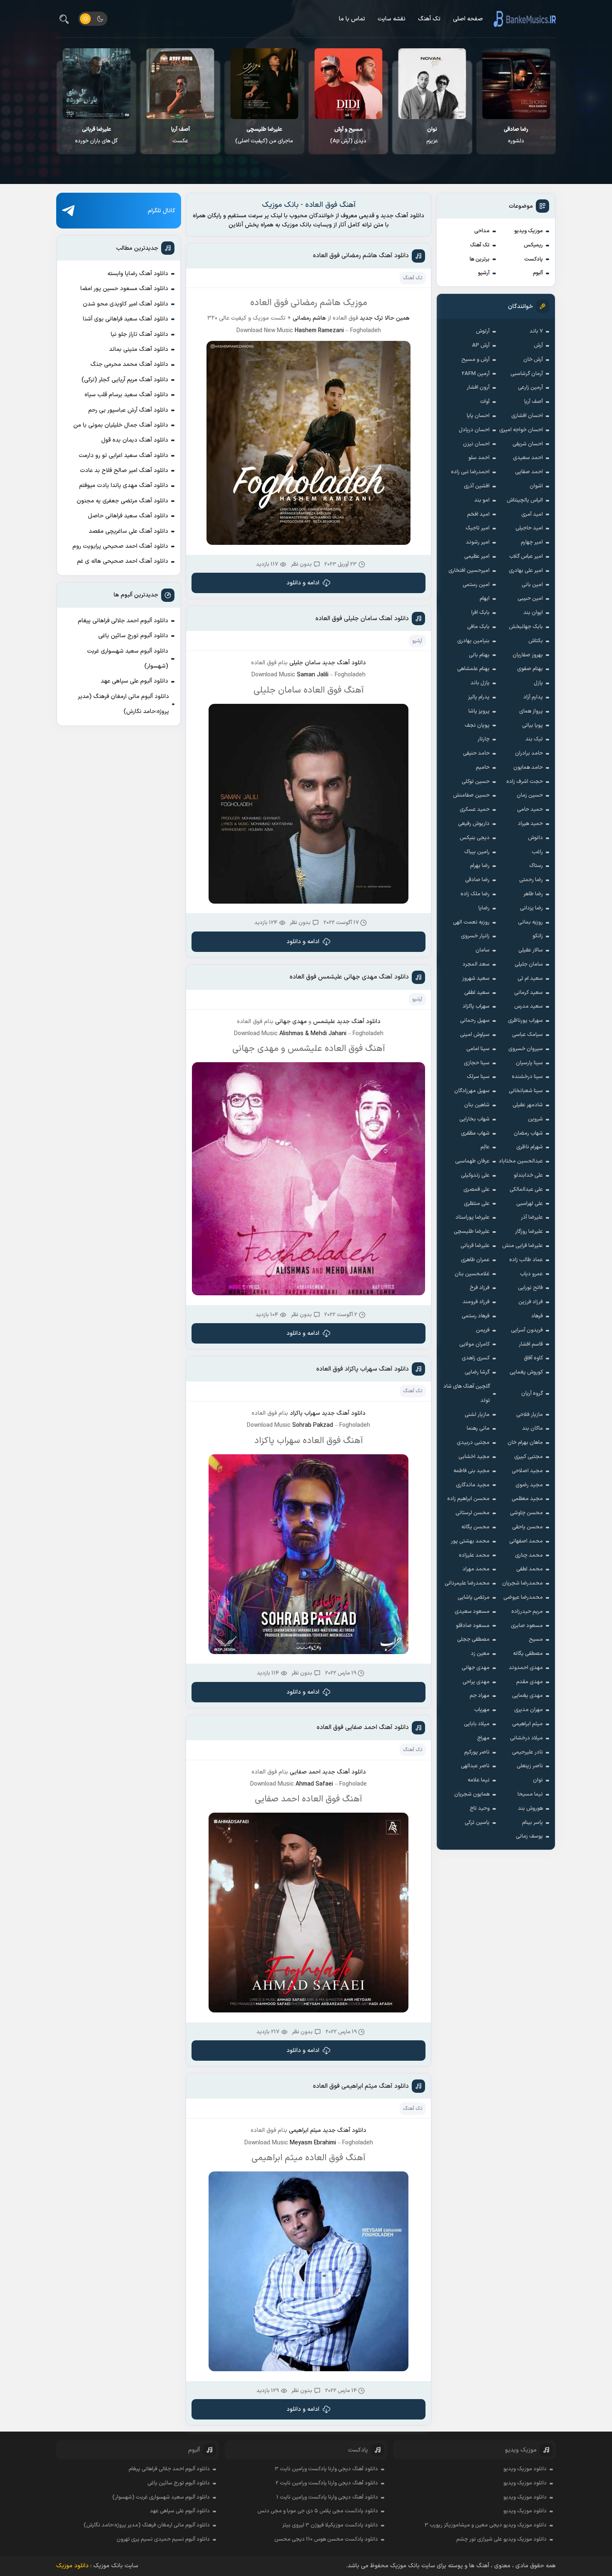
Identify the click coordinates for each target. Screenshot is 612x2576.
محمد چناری (529, 1555)
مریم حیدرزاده (527, 1612)
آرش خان (533, 360)
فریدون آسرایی (527, 1330)
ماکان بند (532, 1428)
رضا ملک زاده (475, 894)
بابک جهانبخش (526, 627)
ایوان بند (533, 613)
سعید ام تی (530, 979)
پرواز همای (531, 711)
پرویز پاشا (479, 711)
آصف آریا (534, 402)
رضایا (484, 908)
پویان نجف (477, 725)
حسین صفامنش (471, 795)
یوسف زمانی (529, 1836)
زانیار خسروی (475, 936)
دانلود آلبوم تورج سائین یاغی (133, 636)
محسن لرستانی (473, 1513)
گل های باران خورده (180, 135)
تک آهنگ (429, 19)
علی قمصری (476, 1190)
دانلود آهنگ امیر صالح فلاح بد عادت (124, 471)
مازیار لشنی (477, 1415)
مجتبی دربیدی (473, 1443)
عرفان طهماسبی (472, 1161)
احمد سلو (479, 458)
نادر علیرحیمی (527, 1752)
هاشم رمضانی (309, 318)
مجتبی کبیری (529, 1457)
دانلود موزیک (72, 2566)
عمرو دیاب (531, 1274)
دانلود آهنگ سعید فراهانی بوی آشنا (126, 319)
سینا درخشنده (527, 1077)
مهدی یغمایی (527, 1696)
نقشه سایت (392, 19)
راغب (537, 852)
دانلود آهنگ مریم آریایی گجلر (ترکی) (125, 380)
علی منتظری (477, 1204)
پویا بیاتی (532, 725)
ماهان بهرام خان (525, 1443)
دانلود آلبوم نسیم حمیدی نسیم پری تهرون (163, 2539)
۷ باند (536, 331)
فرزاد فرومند (476, 1302)
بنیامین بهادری (473, 641)
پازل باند (480, 683)
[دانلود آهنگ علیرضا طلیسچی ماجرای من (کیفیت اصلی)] (348, 84)
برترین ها (480, 259)
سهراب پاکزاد (476, 1006)
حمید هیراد (530, 824)
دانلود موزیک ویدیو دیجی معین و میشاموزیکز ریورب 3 (486, 2525)
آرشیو (484, 273)
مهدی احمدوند (526, 1668)
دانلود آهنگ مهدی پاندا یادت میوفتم (124, 486)
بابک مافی (478, 627)
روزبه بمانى (530, 922)
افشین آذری (477, 486)
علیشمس (324, 1022)
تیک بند (534, 739)
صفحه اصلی (468, 19)
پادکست (534, 259)
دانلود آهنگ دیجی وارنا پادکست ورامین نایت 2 (327, 2483)
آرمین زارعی (530, 388)
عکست (265, 135)
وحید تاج (480, 1808)
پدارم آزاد (533, 697)
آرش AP (481, 345)
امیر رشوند (478, 542)
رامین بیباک (477, 852)
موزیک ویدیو (529, 231)
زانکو (538, 936)
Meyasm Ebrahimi (313, 2143)
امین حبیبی (530, 599)
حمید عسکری (475, 810)
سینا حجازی (477, 1063)
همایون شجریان (472, 1794)
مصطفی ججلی (473, 1639)
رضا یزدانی (531, 908)
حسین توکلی (476, 782)
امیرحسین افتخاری (469, 571)
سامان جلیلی (529, 964)
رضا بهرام (480, 866)
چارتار (484, 739)
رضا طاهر (533, 894)
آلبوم (538, 273)
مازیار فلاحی (530, 1415)
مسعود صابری (527, 1626)
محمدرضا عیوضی (523, 1597)
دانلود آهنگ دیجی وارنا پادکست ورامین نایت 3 (326, 2469)
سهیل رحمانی (475, 1021)
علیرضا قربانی (475, 1246)
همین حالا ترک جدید (385, 318)
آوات (485, 402)
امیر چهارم (532, 542)
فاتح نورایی (530, 1288)
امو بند (482, 500)
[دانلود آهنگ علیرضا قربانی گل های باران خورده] (180, 84)
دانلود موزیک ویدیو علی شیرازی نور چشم (501, 2539)
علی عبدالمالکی (526, 1190)
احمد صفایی (529, 472)
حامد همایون (528, 768)
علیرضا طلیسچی (472, 1232)
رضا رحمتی (531, 880)
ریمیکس (533, 245)
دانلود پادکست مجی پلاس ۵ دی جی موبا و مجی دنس (318, 2511)
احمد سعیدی (528, 458)
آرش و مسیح (475, 360)
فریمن (483, 1330)
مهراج (483, 1738)
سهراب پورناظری (525, 1021)
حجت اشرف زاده (525, 782)
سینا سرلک (478, 1077)
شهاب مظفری (475, 1133)
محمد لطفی (530, 1569)
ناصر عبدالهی (475, 1766)
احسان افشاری (527, 416)
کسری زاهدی (476, 1358)
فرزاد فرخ (480, 1288)
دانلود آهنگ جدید (344, 663)
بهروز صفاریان (528, 655)
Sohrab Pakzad (313, 1425)
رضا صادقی (477, 880)
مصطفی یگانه (528, 1654)
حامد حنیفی (476, 753)
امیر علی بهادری (526, 571)
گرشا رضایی (477, 1372)
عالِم (485, 1147)
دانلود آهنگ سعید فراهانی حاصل (128, 516)
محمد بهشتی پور (470, 1541)
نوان (538, 1780)
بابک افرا (480, 613)
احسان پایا (478, 416)
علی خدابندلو (528, 1175)
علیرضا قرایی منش (522, 1246)
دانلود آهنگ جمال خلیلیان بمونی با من (121, 425)
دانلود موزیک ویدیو (525, 2469)
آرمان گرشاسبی (527, 374)
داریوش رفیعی (474, 824)
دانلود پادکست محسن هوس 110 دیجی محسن (326, 2539)
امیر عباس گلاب (526, 556)
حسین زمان (530, 795)
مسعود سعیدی (472, 1612)
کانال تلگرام (162, 211)
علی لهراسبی (530, 1204)
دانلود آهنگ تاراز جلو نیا (139, 334)
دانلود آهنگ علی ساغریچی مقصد (128, 531)
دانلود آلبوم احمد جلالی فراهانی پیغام (123, 621)
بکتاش (536, 641)
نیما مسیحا (530, 1794)
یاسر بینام (532, 1823)
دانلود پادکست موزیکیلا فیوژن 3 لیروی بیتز (330, 2525)
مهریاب (482, 1710)
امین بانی (532, 585)
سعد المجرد (476, 964)
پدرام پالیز (479, 697)
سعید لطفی (477, 993)
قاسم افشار (531, 1344)
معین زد (480, 1654)
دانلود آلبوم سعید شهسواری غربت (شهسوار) (128, 659)
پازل (538, 683)
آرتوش (483, 331)
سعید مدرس (529, 1006)
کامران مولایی (474, 1344)
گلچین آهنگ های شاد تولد (467, 1394)
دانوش (535, 838)
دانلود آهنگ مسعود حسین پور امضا (124, 289)
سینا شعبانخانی (526, 1091)
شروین (535, 1119)
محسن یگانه (475, 1527)
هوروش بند (530, 1808)
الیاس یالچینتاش (525, 500)
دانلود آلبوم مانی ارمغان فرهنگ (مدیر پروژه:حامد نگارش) (123, 704)
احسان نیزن (476, 444)
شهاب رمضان (528, 1133)
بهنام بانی (479, 655)
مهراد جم (480, 1696)
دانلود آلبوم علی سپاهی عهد (134, 681)
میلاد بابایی (477, 1724)
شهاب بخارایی (474, 1119)
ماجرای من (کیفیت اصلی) (348, 135)
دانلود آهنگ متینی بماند (139, 349)
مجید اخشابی (474, 1457)
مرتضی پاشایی (474, 1597)
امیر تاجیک (478, 528)
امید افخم (478, 514)
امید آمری (532, 514)
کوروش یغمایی (526, 1372)
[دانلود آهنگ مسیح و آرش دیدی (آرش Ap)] (432, 84)
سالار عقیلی (531, 950)
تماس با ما (352, 19)
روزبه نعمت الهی (471, 922)
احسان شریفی (528, 444)
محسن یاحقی (527, 1527)
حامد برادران (529, 753)
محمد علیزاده (474, 1555)
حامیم (483, 768)
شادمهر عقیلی (528, 1105)
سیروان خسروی (526, 1049)
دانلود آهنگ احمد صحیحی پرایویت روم (120, 546)
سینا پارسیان (529, 1063)
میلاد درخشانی (526, 1738)
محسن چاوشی (526, 1513)
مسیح (536, 1639)
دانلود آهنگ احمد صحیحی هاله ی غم (123, 561)
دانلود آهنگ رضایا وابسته (138, 274)
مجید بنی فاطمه (471, 1471)
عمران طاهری (475, 1260)
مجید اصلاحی (527, 1471)
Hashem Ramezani (319, 331)
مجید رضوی (529, 1485)
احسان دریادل (474, 430)
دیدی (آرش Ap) (432, 135)
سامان (483, 950)
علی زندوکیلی (475, 1175)
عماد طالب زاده (526, 1260)
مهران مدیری (529, 1710)
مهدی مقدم (530, 1682)
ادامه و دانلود (303, 583)
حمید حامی (530, 810)
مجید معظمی (527, 1499)
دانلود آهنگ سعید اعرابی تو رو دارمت (123, 456)
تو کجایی (97, 135)
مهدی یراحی (476, 1682)
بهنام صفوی (530, 669)
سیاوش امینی (475, 1035)
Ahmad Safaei (314, 1784)
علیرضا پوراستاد (473, 1217)
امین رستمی (476, 585)
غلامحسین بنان (472, 1274)
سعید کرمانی (529, 993)
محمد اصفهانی (526, 1541)
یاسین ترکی (477, 1823)
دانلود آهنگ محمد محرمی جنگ (129, 364)
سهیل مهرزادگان (472, 1091)
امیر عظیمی (477, 556)
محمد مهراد (476, 1569)
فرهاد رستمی (476, 1316)
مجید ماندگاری (473, 1485)
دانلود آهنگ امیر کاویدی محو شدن (126, 304)
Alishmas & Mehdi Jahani (313, 1034)
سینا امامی (478, 1049)
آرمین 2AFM (476, 374)
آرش (538, 345)
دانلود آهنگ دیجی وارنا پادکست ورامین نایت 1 (327, 2497)
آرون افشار (478, 388)
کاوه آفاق (533, 1358)
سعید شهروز (476, 979)
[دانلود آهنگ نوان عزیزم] (516, 84)
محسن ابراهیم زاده (468, 1499)
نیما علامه (479, 1780)
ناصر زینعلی (530, 1766)
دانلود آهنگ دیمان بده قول (135, 440)
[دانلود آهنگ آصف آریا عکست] (265, 84)
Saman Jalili (313, 675)
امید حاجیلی (529, 528)
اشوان (536, 486)
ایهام (485, 599)
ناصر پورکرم (477, 1752)
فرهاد (537, 1316)
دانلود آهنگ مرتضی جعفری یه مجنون (122, 501)
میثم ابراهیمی (527, 1724)
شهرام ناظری (530, 1147)
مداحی (482, 231)
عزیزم (516, 135)
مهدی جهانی (476, 1668)
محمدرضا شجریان (522, 1583)
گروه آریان (532, 1394)
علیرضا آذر (532, 1217)
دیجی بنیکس (475, 838)
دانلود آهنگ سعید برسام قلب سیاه (126, 395)
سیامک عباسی (527, 1035)
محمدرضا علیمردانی (467, 1583)
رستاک (536, 866)
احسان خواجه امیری (521, 430)
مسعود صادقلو (473, 1626)
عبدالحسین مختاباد (521, 1161)
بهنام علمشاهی (473, 669)
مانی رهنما (478, 1428)
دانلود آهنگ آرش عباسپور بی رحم (128, 410)
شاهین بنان (477, 1105)
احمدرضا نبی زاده (470, 472)
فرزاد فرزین (531, 1302)
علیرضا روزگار (529, 1232)
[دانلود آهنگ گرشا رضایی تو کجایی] (97, 84)
